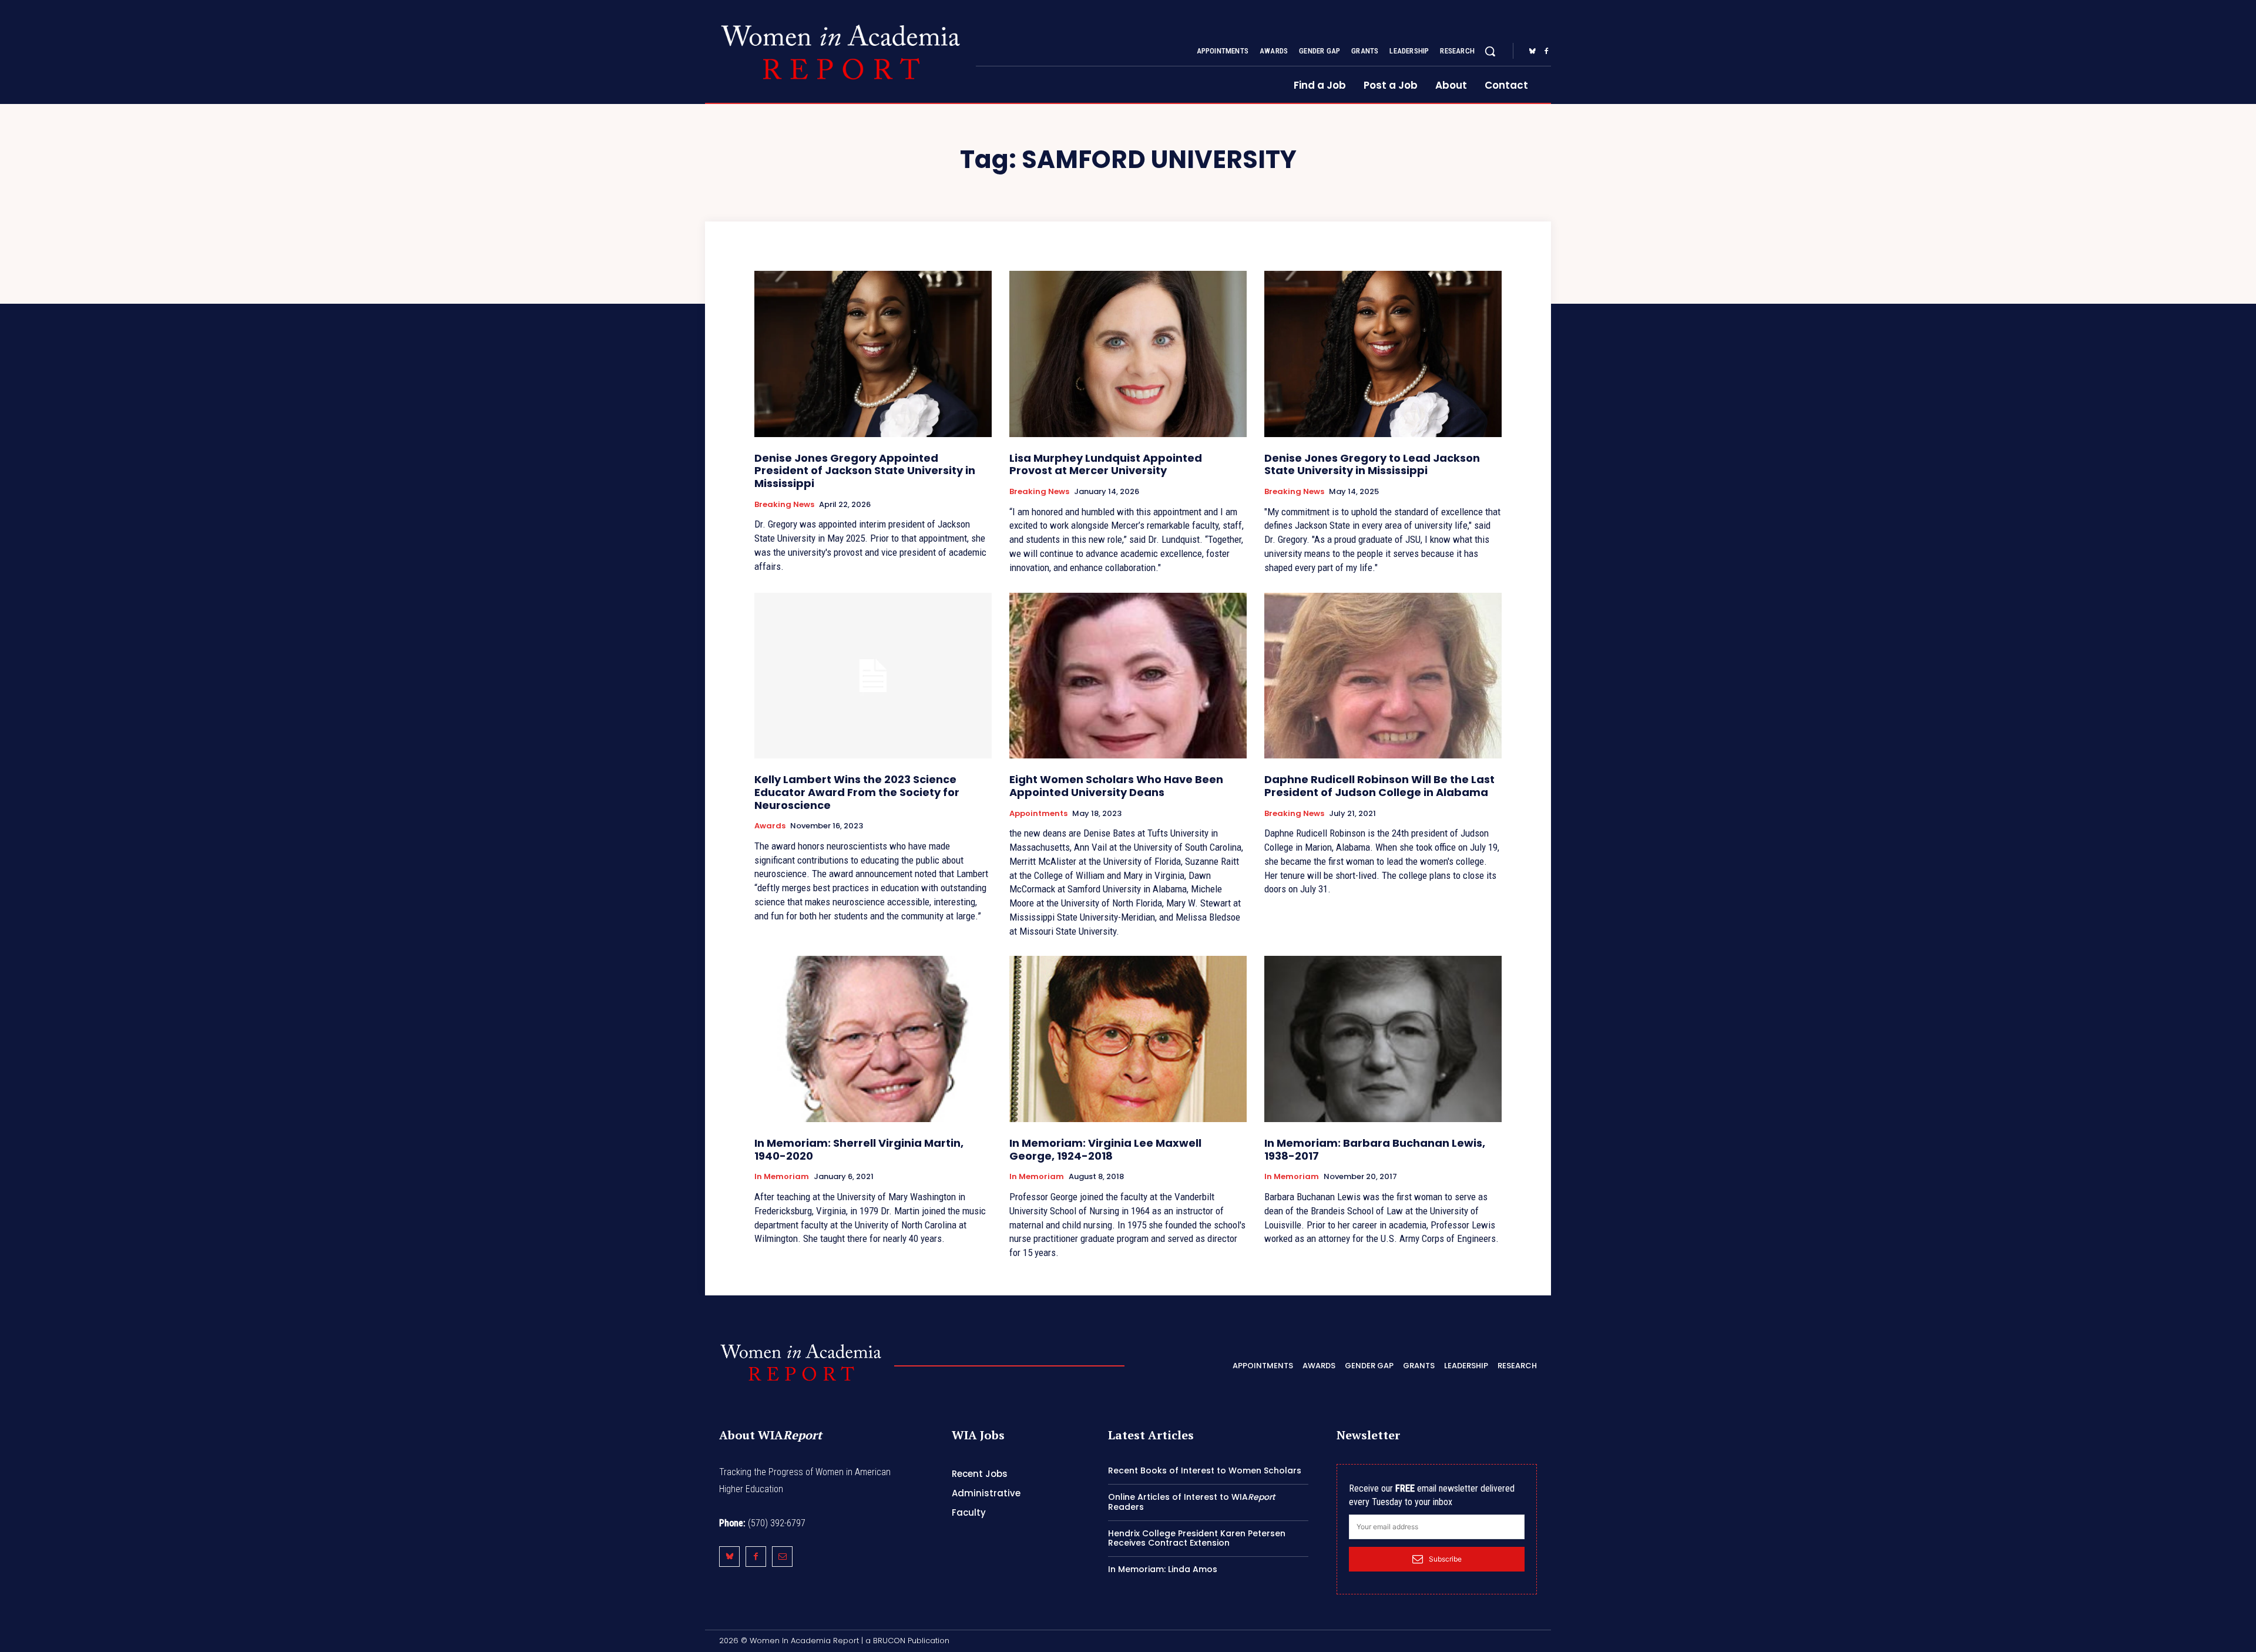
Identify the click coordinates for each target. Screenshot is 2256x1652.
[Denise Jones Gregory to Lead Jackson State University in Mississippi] (1383, 354)
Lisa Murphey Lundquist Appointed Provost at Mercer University (1106, 464)
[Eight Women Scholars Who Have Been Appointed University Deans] (1128, 676)
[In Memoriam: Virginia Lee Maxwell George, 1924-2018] (1128, 1039)
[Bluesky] (1532, 52)
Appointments (1038, 814)
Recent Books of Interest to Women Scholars (1205, 1470)
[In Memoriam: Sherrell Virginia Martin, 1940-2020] (873, 1039)
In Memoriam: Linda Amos (1163, 1569)
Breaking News (784, 505)
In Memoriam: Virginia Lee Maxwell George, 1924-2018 (1105, 1149)
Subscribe (1445, 1559)
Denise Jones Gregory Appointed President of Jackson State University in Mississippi (865, 471)
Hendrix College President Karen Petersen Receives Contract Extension (1197, 1538)
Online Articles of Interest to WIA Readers (1191, 1502)
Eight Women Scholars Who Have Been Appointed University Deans (1116, 786)
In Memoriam (782, 1177)
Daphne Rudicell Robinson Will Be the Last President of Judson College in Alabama (1379, 786)
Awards (770, 826)
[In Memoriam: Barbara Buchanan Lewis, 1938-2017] (1383, 1039)
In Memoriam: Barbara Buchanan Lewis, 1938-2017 (1375, 1149)
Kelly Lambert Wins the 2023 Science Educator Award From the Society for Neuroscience (857, 792)
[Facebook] (1546, 52)
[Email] (782, 1557)
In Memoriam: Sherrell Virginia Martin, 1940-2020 (859, 1149)
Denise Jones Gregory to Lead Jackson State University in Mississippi (1372, 464)
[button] (1490, 51)
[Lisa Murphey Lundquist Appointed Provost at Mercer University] (1128, 354)
